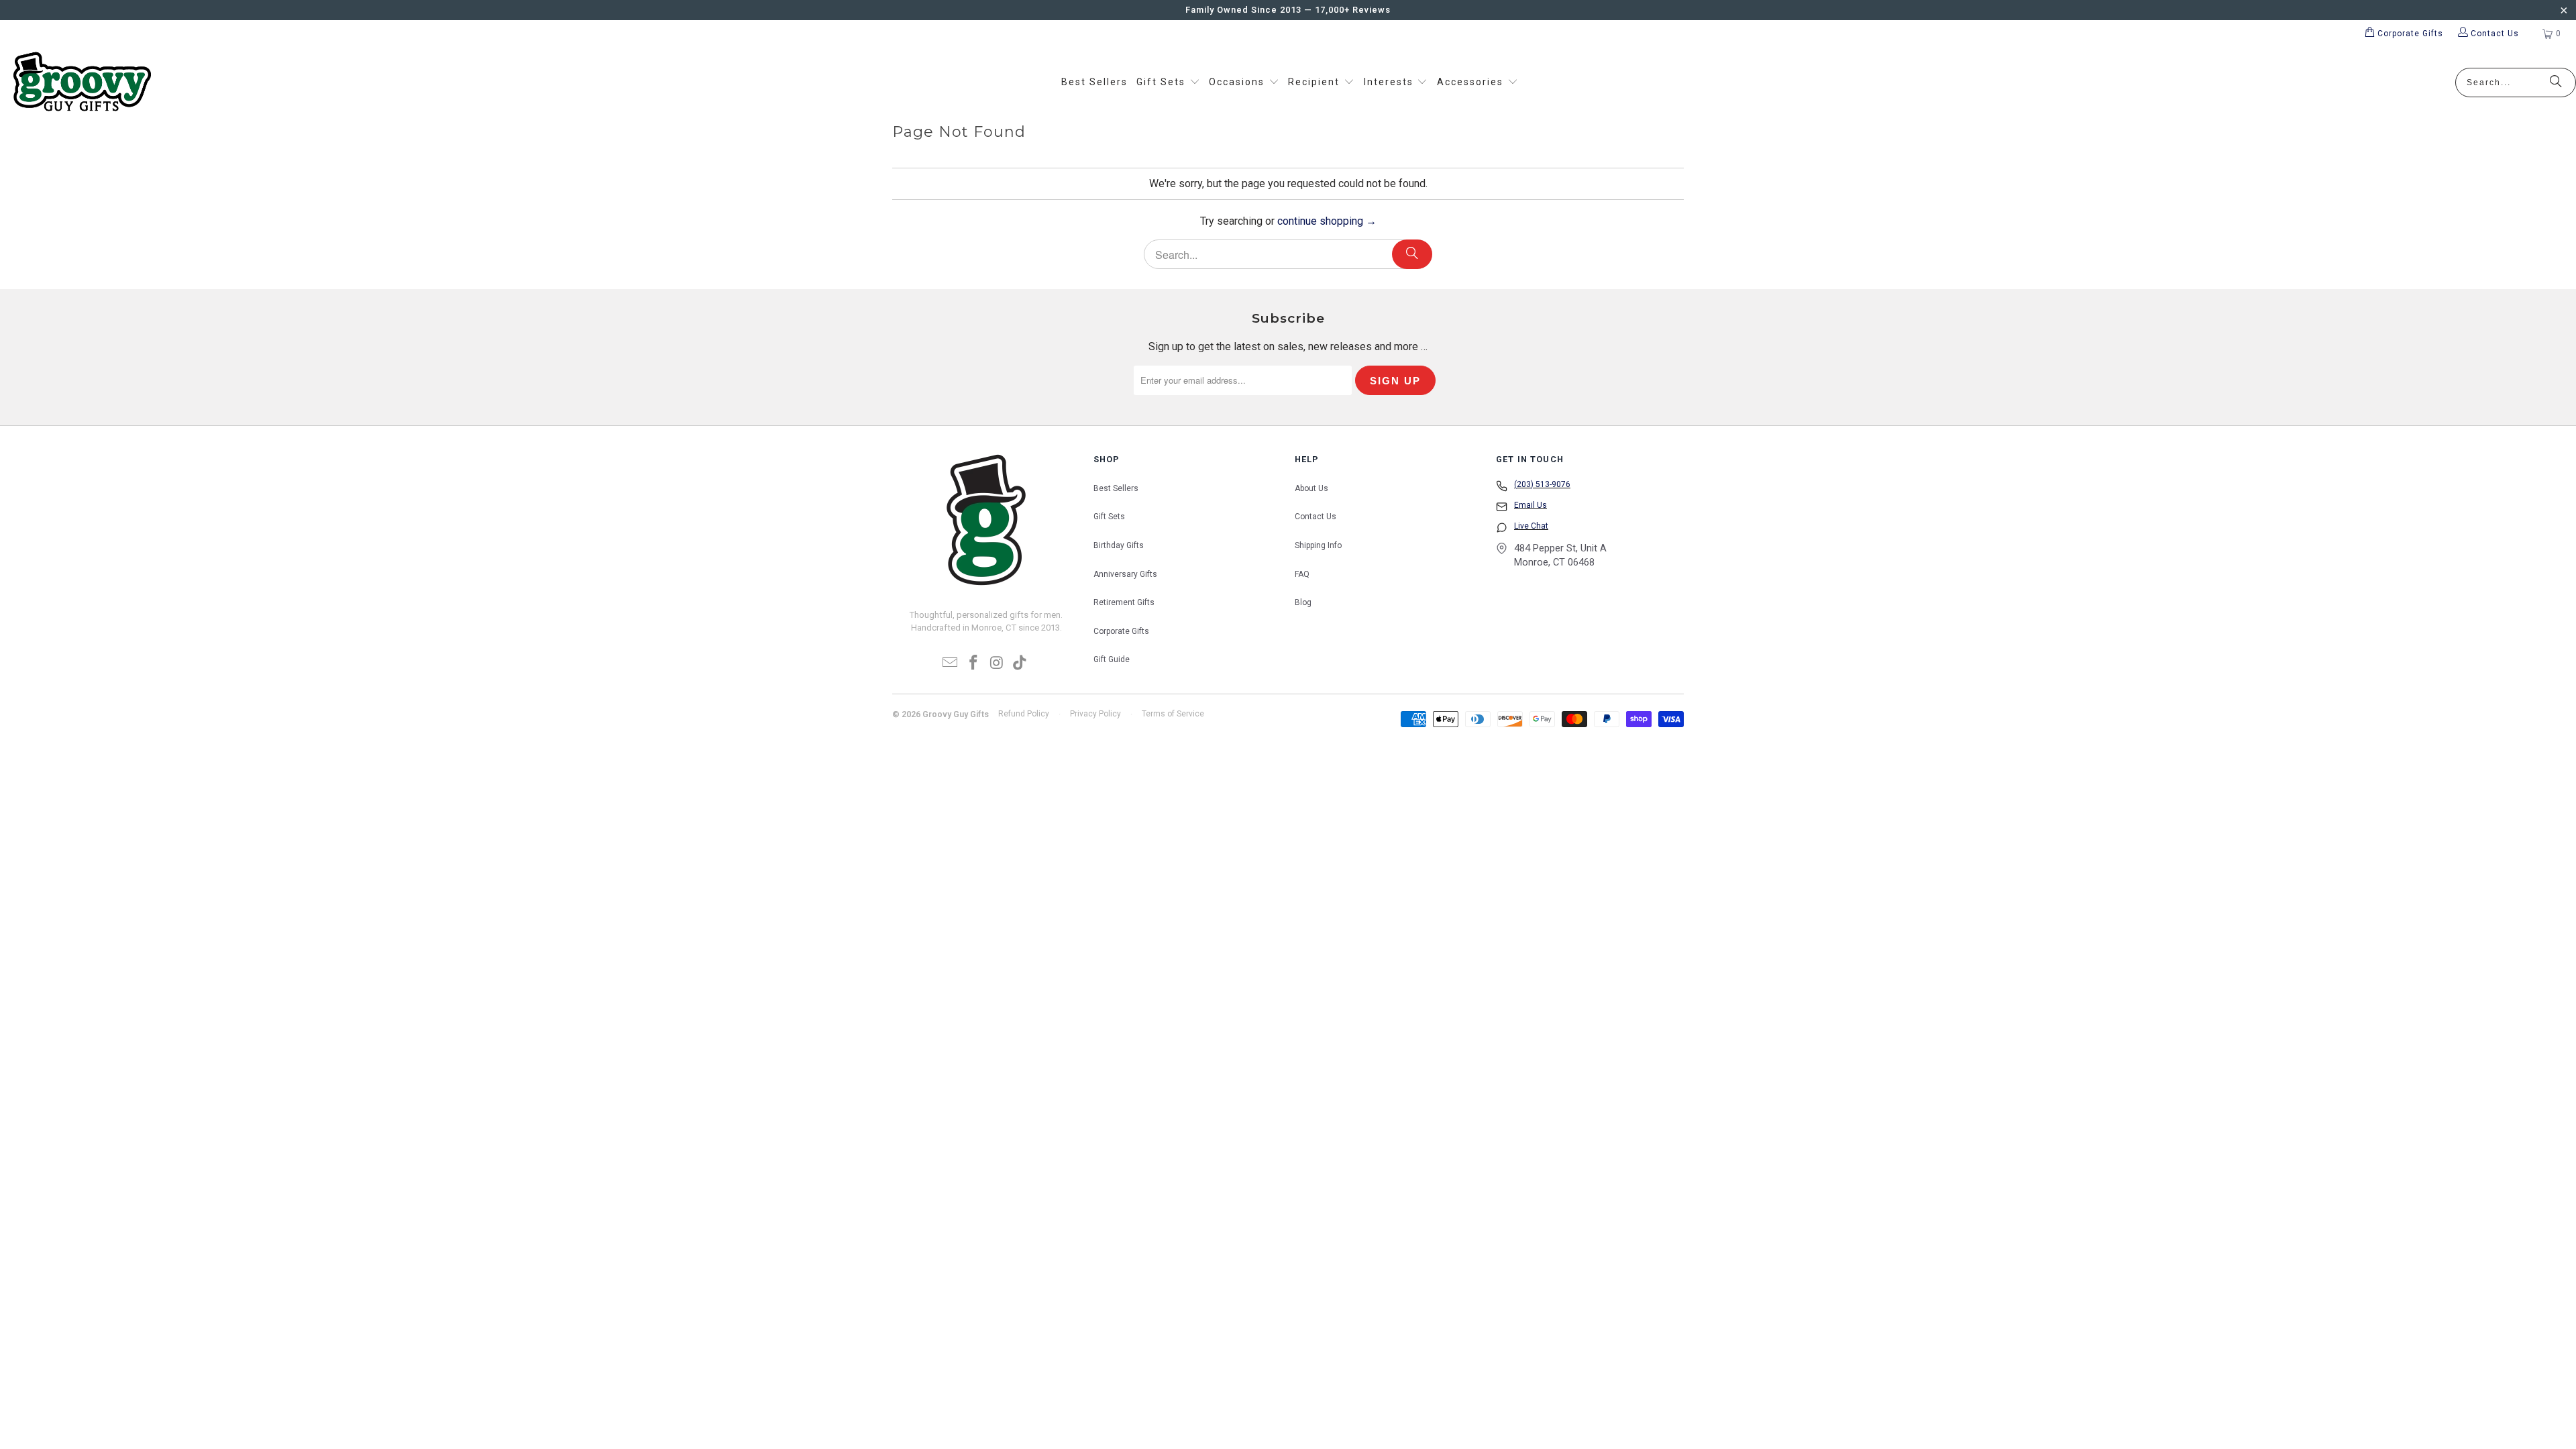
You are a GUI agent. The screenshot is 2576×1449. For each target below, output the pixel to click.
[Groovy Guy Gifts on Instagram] (998, 663)
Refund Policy (1024, 714)
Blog (1303, 602)
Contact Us (1316, 517)
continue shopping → (1327, 221)
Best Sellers (1116, 488)
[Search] (2556, 83)
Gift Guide (1112, 659)
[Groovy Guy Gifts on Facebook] (974, 663)
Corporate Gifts (1121, 631)
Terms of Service (1173, 714)
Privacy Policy (1095, 714)
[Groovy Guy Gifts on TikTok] (1020, 663)
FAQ (1302, 574)
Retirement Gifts (1124, 602)
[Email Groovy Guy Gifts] (951, 663)
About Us (1311, 488)
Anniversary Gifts (1125, 574)
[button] (1168, 83)
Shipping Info (1318, 545)
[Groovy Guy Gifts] (82, 83)
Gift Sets (1109, 517)
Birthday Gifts (1119, 545)
